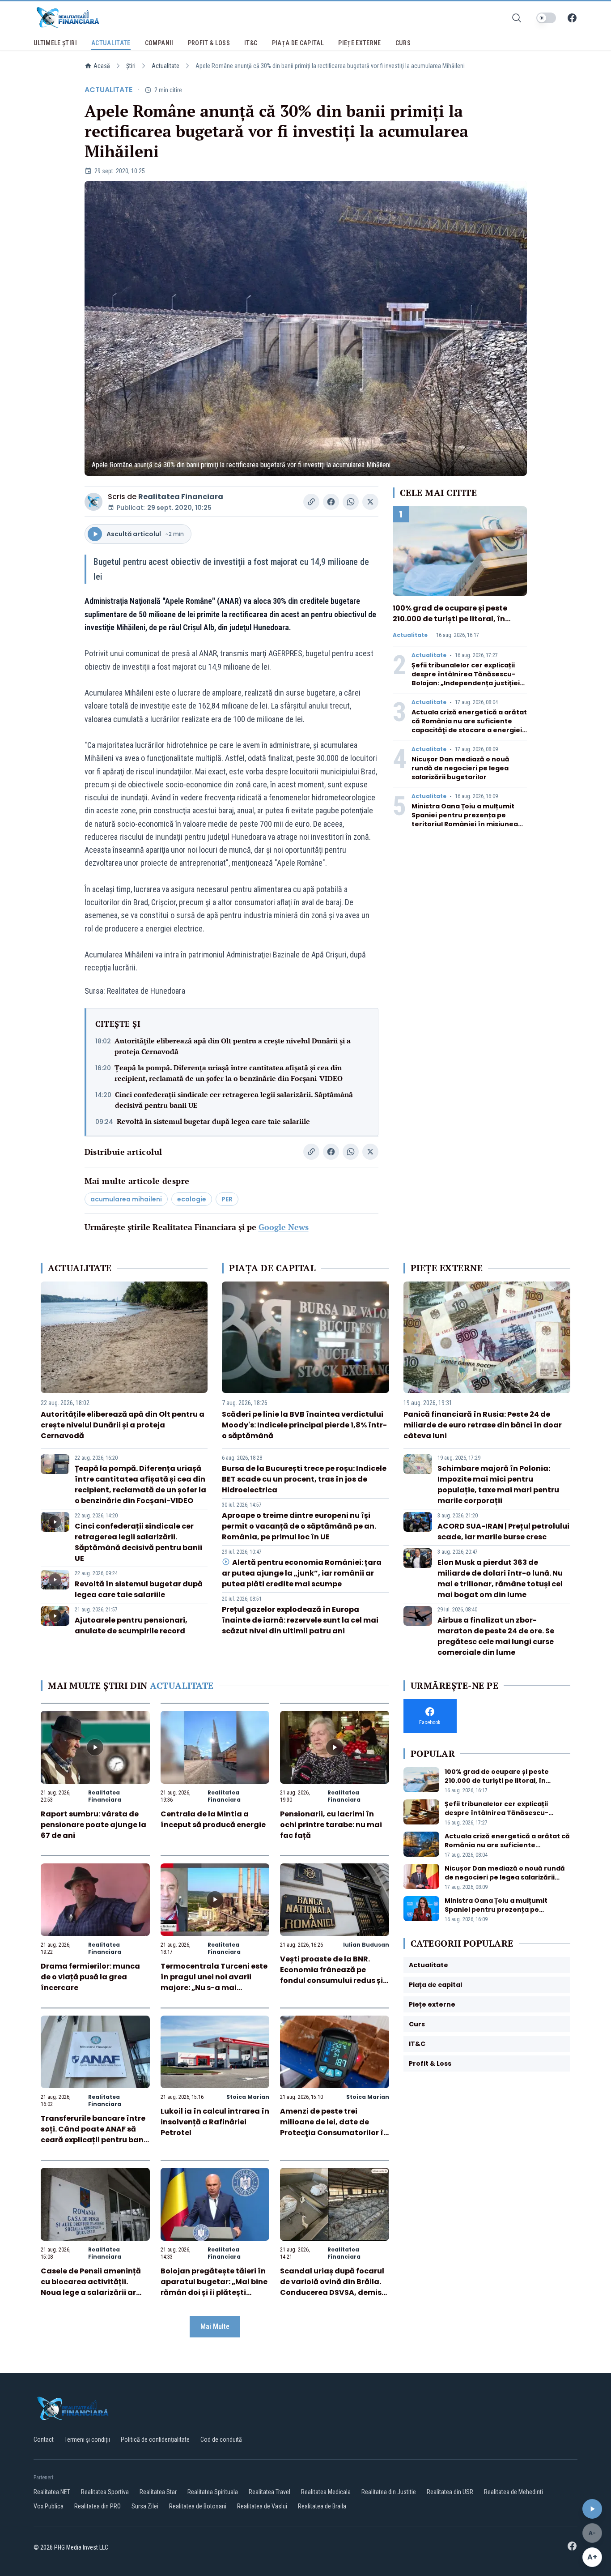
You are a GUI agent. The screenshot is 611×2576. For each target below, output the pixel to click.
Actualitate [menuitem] (111, 43)
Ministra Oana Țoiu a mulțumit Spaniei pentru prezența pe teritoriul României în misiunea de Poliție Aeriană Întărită (465, 820)
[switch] (546, 18)
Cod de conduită (221, 2439)
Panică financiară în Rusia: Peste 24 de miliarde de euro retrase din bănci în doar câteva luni (483, 1425)
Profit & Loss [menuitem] (209, 43)
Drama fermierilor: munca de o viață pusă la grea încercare (90, 1977)
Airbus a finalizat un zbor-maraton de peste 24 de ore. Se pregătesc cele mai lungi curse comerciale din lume (496, 1636)
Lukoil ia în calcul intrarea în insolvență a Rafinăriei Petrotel (215, 2122)
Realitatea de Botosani (198, 2506)
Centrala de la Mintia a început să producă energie (213, 1819)
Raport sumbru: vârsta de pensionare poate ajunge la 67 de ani (93, 1825)
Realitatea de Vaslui (262, 2506)
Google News (284, 1227)
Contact (44, 2439)
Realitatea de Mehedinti (513, 2492)
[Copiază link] (311, 502)
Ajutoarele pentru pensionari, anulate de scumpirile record (131, 1625)
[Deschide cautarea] (517, 18)
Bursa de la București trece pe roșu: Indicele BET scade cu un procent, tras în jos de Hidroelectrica (304, 1479)
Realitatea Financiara (181, 497)
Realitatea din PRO (98, 2506)
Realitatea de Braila (322, 2506)
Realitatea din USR (450, 2492)
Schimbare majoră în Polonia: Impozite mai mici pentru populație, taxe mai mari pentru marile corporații (498, 1485)
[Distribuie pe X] (370, 502)
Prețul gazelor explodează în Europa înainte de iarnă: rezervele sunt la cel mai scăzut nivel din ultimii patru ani (300, 1620)
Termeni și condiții (87, 2439)
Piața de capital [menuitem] (298, 43)
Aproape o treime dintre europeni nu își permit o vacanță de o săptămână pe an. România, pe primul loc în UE (299, 1526)
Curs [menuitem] (403, 43)
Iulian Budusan (366, 1945)
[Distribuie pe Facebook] (331, 502)
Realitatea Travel (269, 2492)
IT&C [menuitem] (251, 43)
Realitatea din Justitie (389, 2492)
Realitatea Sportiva (105, 2492)
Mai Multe (215, 2326)
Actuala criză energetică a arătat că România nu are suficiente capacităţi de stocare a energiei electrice (469, 726)
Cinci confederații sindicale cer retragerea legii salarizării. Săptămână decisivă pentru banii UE (234, 1100)
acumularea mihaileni (126, 1199)
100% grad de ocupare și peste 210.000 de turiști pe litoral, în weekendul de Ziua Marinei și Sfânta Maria (450, 624)
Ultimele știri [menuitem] (55, 43)
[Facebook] (572, 18)
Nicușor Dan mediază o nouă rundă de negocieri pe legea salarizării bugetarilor (460, 768)
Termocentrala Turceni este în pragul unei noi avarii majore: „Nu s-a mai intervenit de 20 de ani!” (214, 1982)
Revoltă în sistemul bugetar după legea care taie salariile (213, 1121)
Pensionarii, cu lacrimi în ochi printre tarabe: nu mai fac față (331, 1825)
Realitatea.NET (52, 2492)
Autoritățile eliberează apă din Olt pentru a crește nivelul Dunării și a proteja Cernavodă (233, 1046)
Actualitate (165, 66)
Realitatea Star (158, 2492)
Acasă (102, 66)
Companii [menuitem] (159, 43)
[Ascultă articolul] (592, 2509)
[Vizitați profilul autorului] (93, 502)
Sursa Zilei (145, 2506)
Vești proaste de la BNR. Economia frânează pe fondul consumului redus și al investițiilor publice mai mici (331, 1980)
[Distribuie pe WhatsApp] (351, 502)
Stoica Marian (248, 2097)
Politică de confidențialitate (155, 2439)
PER (227, 1199)
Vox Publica (49, 2506)
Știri (131, 66)
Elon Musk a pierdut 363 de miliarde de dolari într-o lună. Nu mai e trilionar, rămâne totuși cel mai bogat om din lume (500, 1578)
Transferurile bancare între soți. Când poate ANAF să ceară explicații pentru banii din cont (94, 2134)
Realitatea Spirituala (213, 2492)
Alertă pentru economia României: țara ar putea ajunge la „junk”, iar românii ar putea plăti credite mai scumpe (301, 1573)
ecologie (192, 1199)
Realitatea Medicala (326, 2492)
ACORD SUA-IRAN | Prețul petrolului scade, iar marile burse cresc (503, 1532)
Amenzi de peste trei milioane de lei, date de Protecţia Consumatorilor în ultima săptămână (334, 2127)
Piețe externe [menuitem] (360, 43)
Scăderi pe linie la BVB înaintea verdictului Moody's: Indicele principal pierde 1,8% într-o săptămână (304, 1425)
